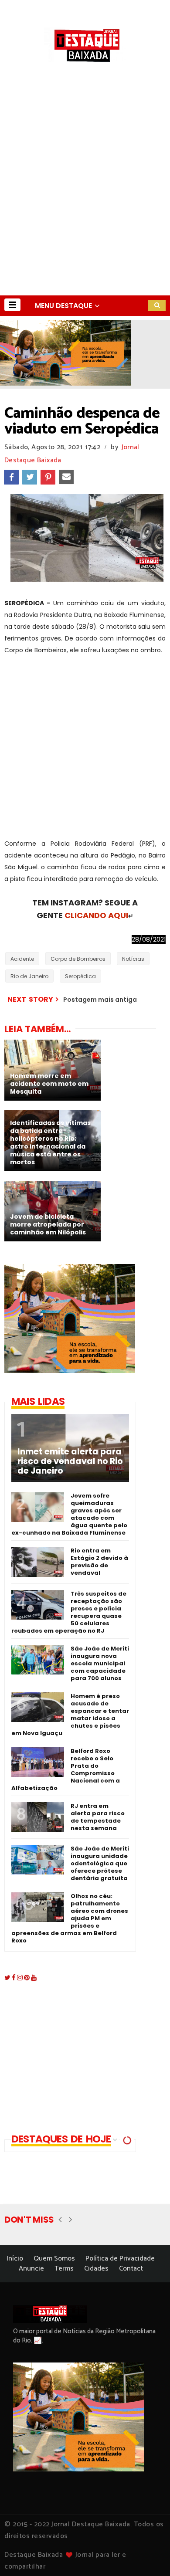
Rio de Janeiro (29, 976)
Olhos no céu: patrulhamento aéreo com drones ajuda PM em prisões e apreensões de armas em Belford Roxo (70, 1918)
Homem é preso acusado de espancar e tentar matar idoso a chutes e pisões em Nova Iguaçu (70, 1715)
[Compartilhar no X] (30, 477)
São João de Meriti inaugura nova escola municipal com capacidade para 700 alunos (100, 1663)
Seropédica (80, 976)
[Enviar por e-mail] (66, 477)
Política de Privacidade (120, 2259)
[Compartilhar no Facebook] (11, 477)
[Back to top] (148, 2555)
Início (15, 2259)
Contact (131, 2269)
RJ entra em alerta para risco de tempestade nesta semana (98, 1817)
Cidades (96, 2269)
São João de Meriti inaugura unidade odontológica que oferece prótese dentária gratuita (100, 1863)
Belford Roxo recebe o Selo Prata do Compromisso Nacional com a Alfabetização (66, 1769)
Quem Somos (54, 2259)
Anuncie (31, 2269)
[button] (12, 305)
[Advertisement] (85, 206)
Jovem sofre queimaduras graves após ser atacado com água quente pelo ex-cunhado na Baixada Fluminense (69, 1514)
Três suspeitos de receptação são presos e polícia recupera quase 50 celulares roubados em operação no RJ (69, 1612)
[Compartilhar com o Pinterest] (48, 477)
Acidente (22, 959)
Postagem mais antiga (100, 1000)
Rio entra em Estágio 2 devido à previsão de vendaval (99, 1562)
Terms (64, 2269)
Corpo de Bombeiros (78, 959)
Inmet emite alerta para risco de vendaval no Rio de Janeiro (70, 1461)
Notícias (133, 959)
